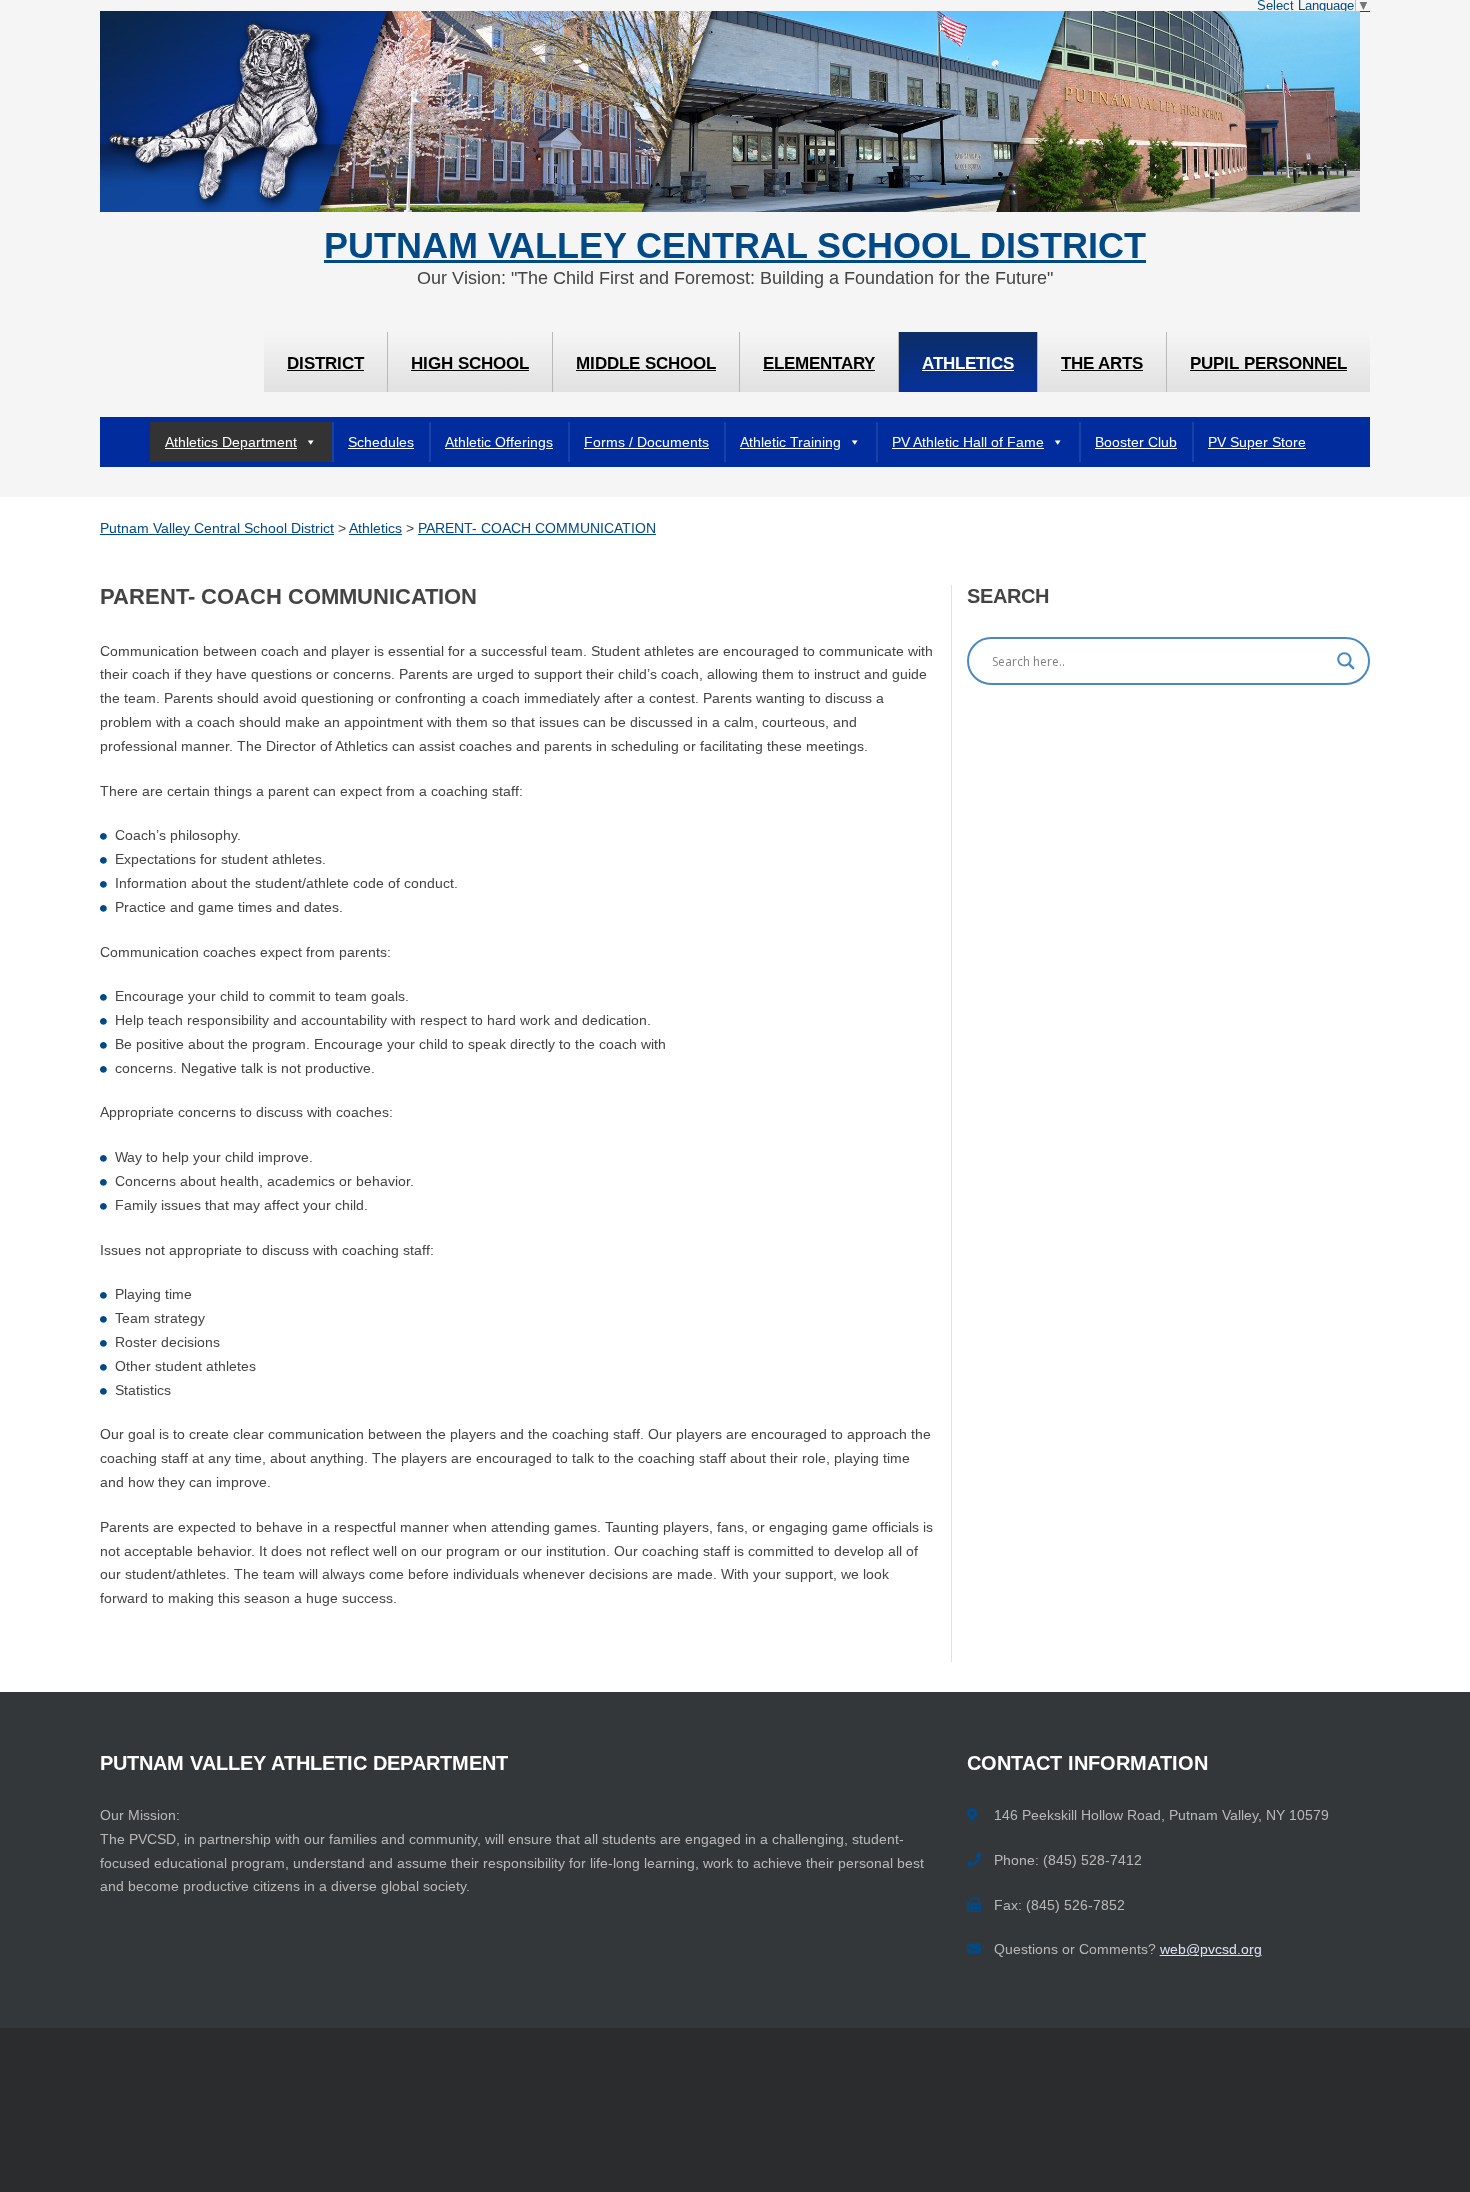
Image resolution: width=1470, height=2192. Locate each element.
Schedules (381, 442)
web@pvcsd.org (1211, 1949)
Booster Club (1136, 442)
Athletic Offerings (499, 442)
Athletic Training (790, 442)
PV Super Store (1257, 442)
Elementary (819, 363)
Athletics (968, 363)
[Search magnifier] (1346, 661)
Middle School (646, 363)
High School (470, 363)
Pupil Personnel (1268, 363)
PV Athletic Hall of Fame (968, 442)
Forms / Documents (646, 442)
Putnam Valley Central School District (735, 246)
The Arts (1102, 363)
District (325, 363)
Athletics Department (231, 442)
